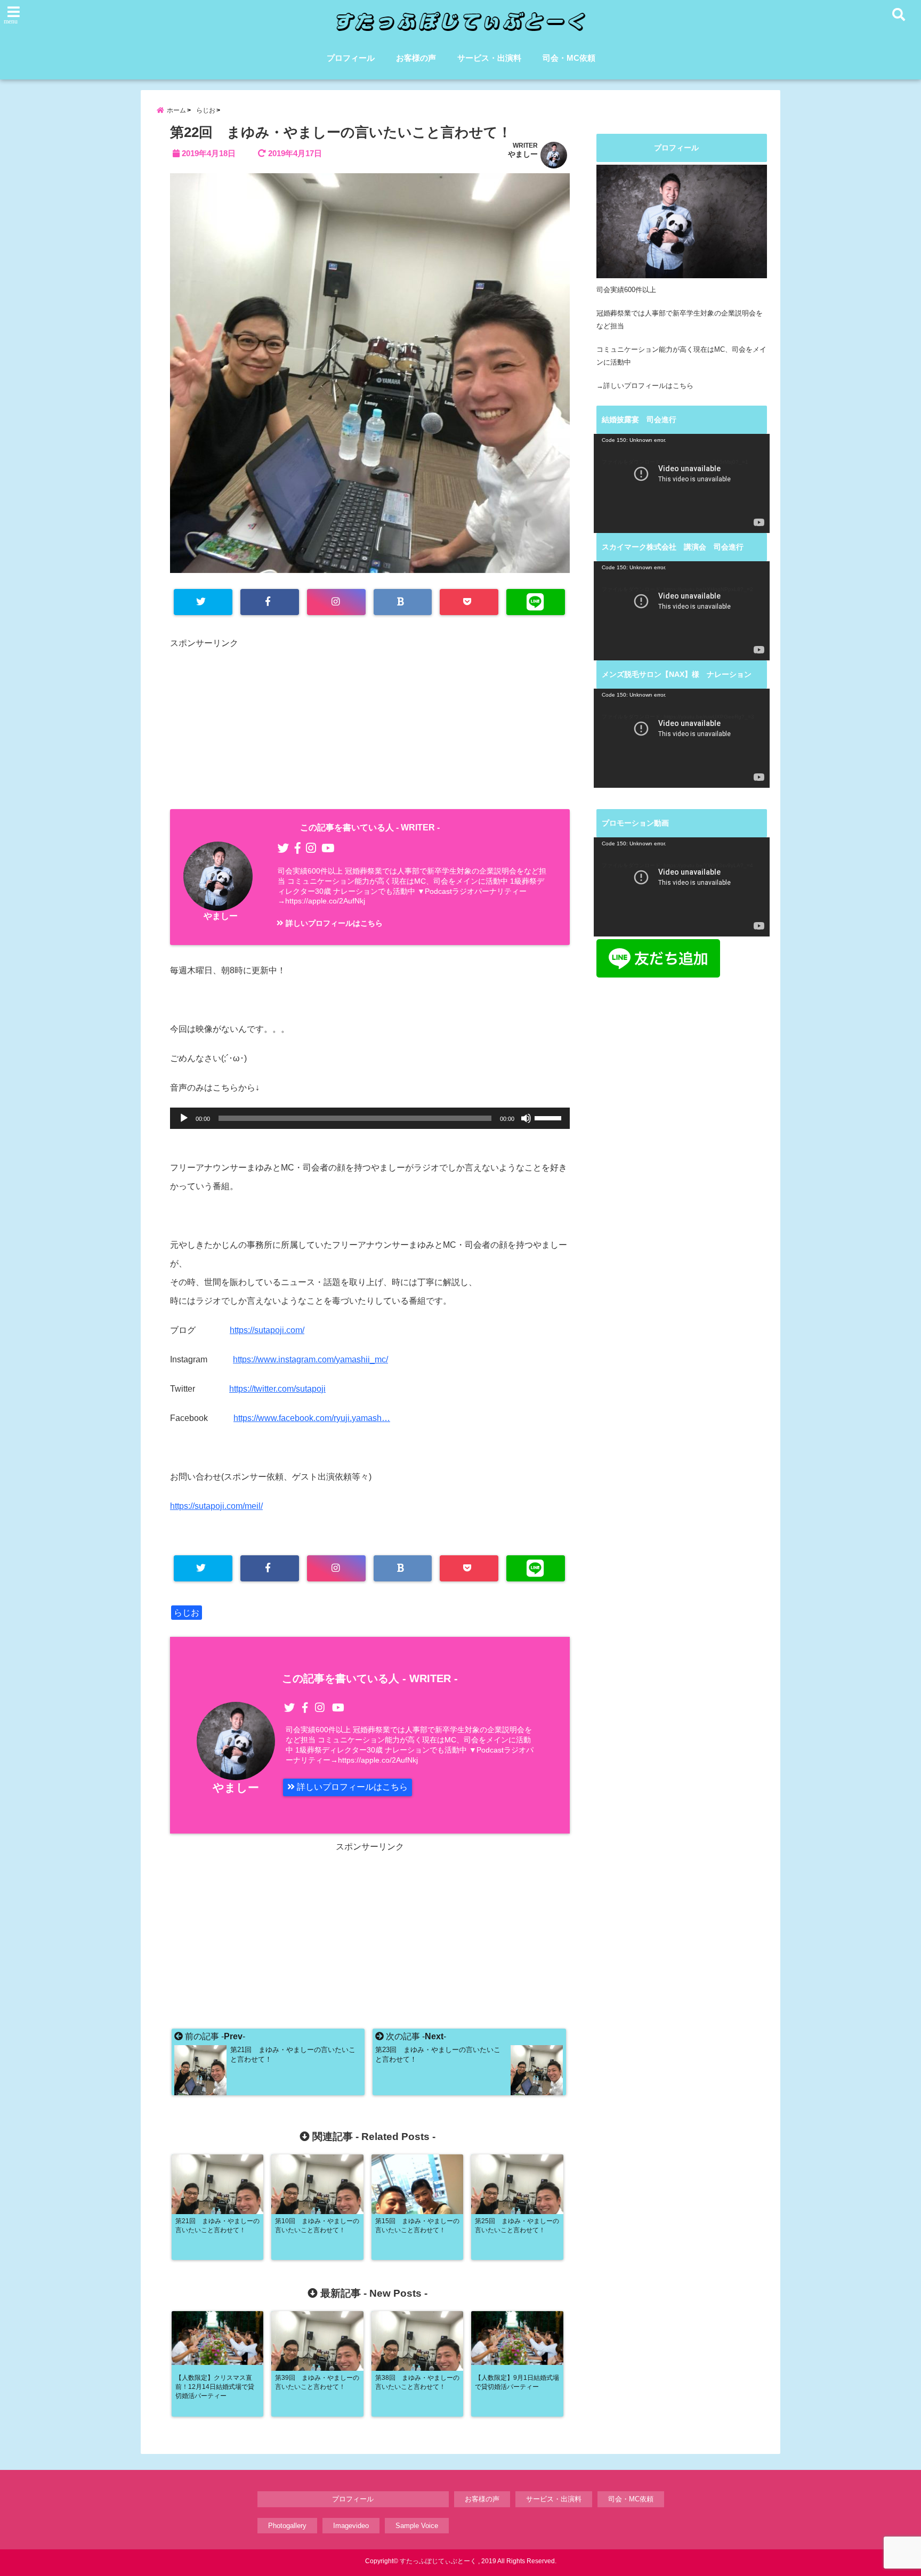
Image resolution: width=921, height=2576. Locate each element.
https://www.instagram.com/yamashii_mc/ (310, 1359)
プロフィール (351, 58)
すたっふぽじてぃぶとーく (438, 2561)
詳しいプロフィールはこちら (333, 923)
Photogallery (287, 2526)
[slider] (550, 1117)
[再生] (184, 1118)
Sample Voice (417, 2526)
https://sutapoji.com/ (267, 1330)
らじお (187, 1613)
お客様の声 (416, 58)
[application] (370, 1118)
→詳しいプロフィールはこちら (645, 386)
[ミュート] (526, 1118)
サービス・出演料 (489, 58)
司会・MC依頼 (569, 58)
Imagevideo (351, 2526)
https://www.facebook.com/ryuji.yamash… (312, 1418)
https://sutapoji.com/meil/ (216, 1506)
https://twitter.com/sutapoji (277, 1389)
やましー (523, 154)
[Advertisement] (370, 726)
